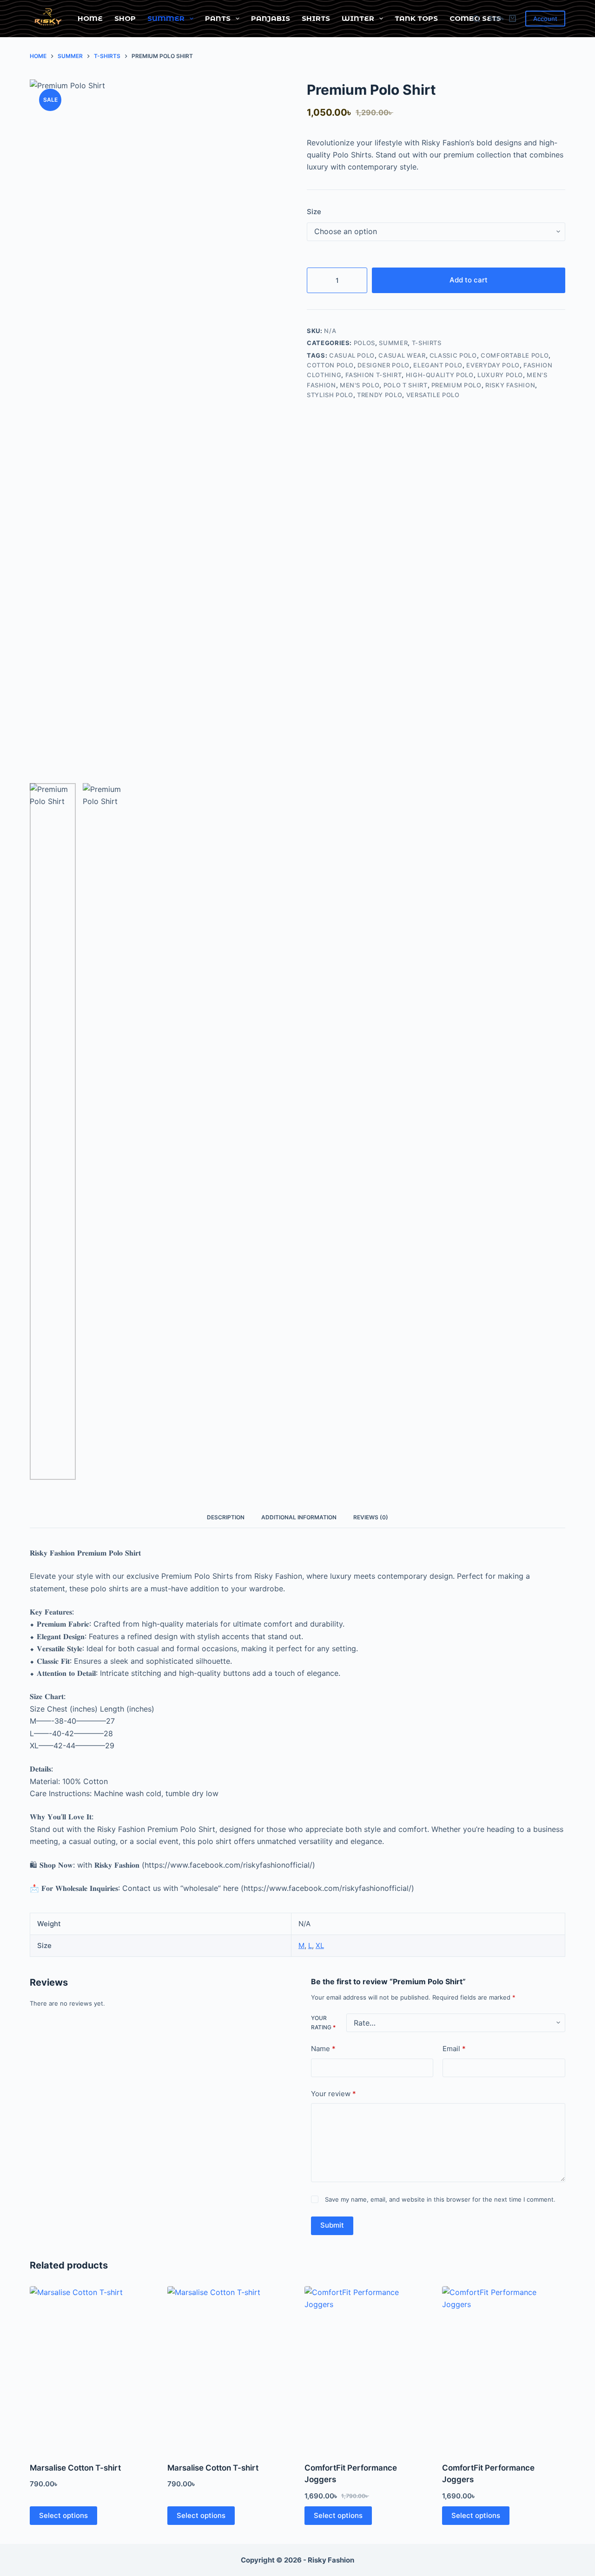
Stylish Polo (330, 395)
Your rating (323, 2023)
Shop (125, 18)
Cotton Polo (330, 365)
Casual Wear (402, 355)
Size (314, 212)
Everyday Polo (493, 365)
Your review (334, 2093)
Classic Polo (453, 355)
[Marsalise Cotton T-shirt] (92, 2368)
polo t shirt (406, 385)
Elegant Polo (438, 365)
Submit (332, 2225)
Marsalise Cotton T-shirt (75, 2468)
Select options (63, 2515)
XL (320, 1945)
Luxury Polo (500, 375)
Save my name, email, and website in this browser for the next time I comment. (440, 2199)
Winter (358, 18)
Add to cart (469, 280)
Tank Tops (416, 18)
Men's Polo (360, 385)
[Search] (476, 19)
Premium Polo (456, 385)
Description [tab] (226, 1517)
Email (454, 2049)
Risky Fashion (510, 385)
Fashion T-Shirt (374, 375)
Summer (166, 18)
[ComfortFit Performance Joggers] (366, 2368)
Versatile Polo (433, 395)
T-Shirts (427, 343)
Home (90, 18)
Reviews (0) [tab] (371, 1517)
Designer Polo (383, 365)
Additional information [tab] (299, 1517)
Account (545, 19)
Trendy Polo (380, 395)
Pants (218, 18)
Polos (364, 343)
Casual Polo (352, 355)
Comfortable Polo (515, 355)
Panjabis (271, 18)
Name (323, 2049)
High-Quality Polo (440, 375)
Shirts (316, 18)
